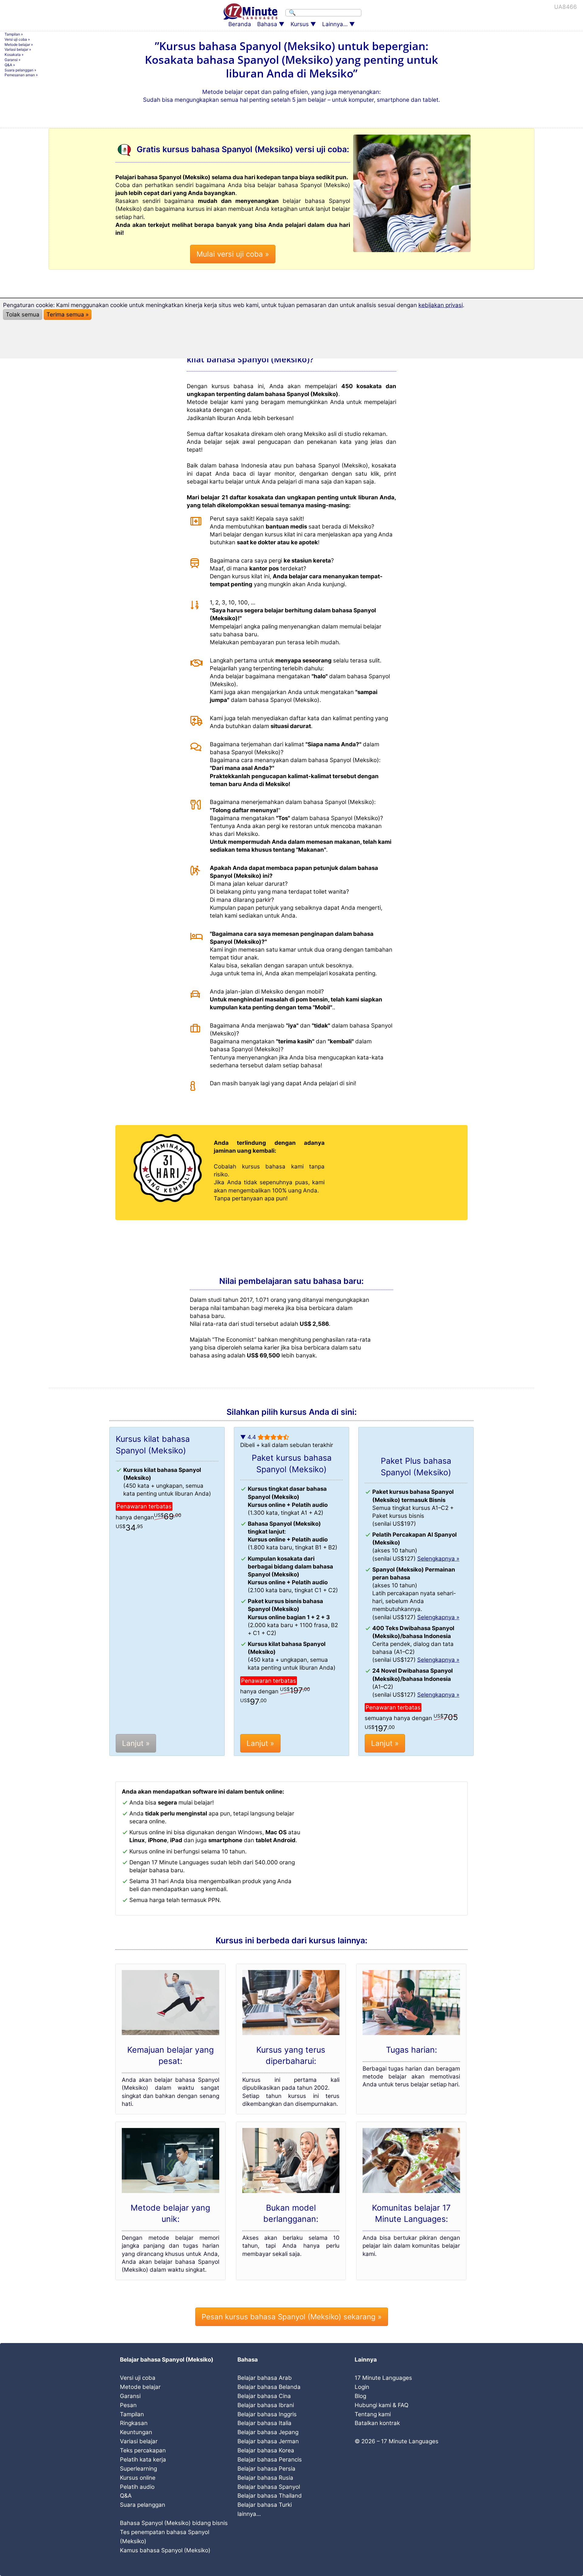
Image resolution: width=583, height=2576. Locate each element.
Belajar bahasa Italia (264, 2423)
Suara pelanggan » (20, 70)
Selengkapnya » (438, 1559)
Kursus (300, 24)
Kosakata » (14, 55)
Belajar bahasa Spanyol (269, 2487)
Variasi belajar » (18, 49)
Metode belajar (140, 2387)
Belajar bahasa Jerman (268, 2441)
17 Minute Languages (383, 2378)
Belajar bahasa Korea (266, 2450)
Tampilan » (14, 34)
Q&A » (10, 65)
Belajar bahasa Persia (266, 2469)
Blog (360, 2396)
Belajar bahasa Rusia (265, 2478)
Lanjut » (136, 1743)
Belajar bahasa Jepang (268, 2432)
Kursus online (138, 2478)
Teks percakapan (143, 2450)
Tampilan (132, 2414)
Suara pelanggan (143, 2505)
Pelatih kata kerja (143, 2460)
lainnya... (249, 2514)
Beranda (240, 24)
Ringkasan (134, 2423)
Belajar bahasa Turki (265, 2505)
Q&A (126, 2496)
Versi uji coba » (17, 39)
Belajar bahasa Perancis (270, 2460)
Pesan (128, 2405)
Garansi (130, 2396)
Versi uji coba (138, 2378)
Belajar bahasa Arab (265, 2378)
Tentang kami (373, 2414)
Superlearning (138, 2469)
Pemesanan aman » (21, 75)
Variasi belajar (139, 2441)
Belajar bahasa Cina (264, 2396)
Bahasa (267, 24)
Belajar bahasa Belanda (269, 2387)
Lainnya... (335, 24)
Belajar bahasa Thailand (270, 2496)
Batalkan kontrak (377, 2423)
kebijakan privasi (441, 305)
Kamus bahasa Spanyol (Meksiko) (165, 2550)
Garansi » (12, 60)
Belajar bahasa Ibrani (266, 2405)
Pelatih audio (137, 2487)
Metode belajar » (19, 44)
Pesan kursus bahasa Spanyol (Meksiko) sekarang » (292, 2317)
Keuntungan (136, 2432)
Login (362, 2387)
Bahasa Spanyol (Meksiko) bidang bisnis (174, 2523)
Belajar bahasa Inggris (267, 2414)
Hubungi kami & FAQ (382, 2405)
